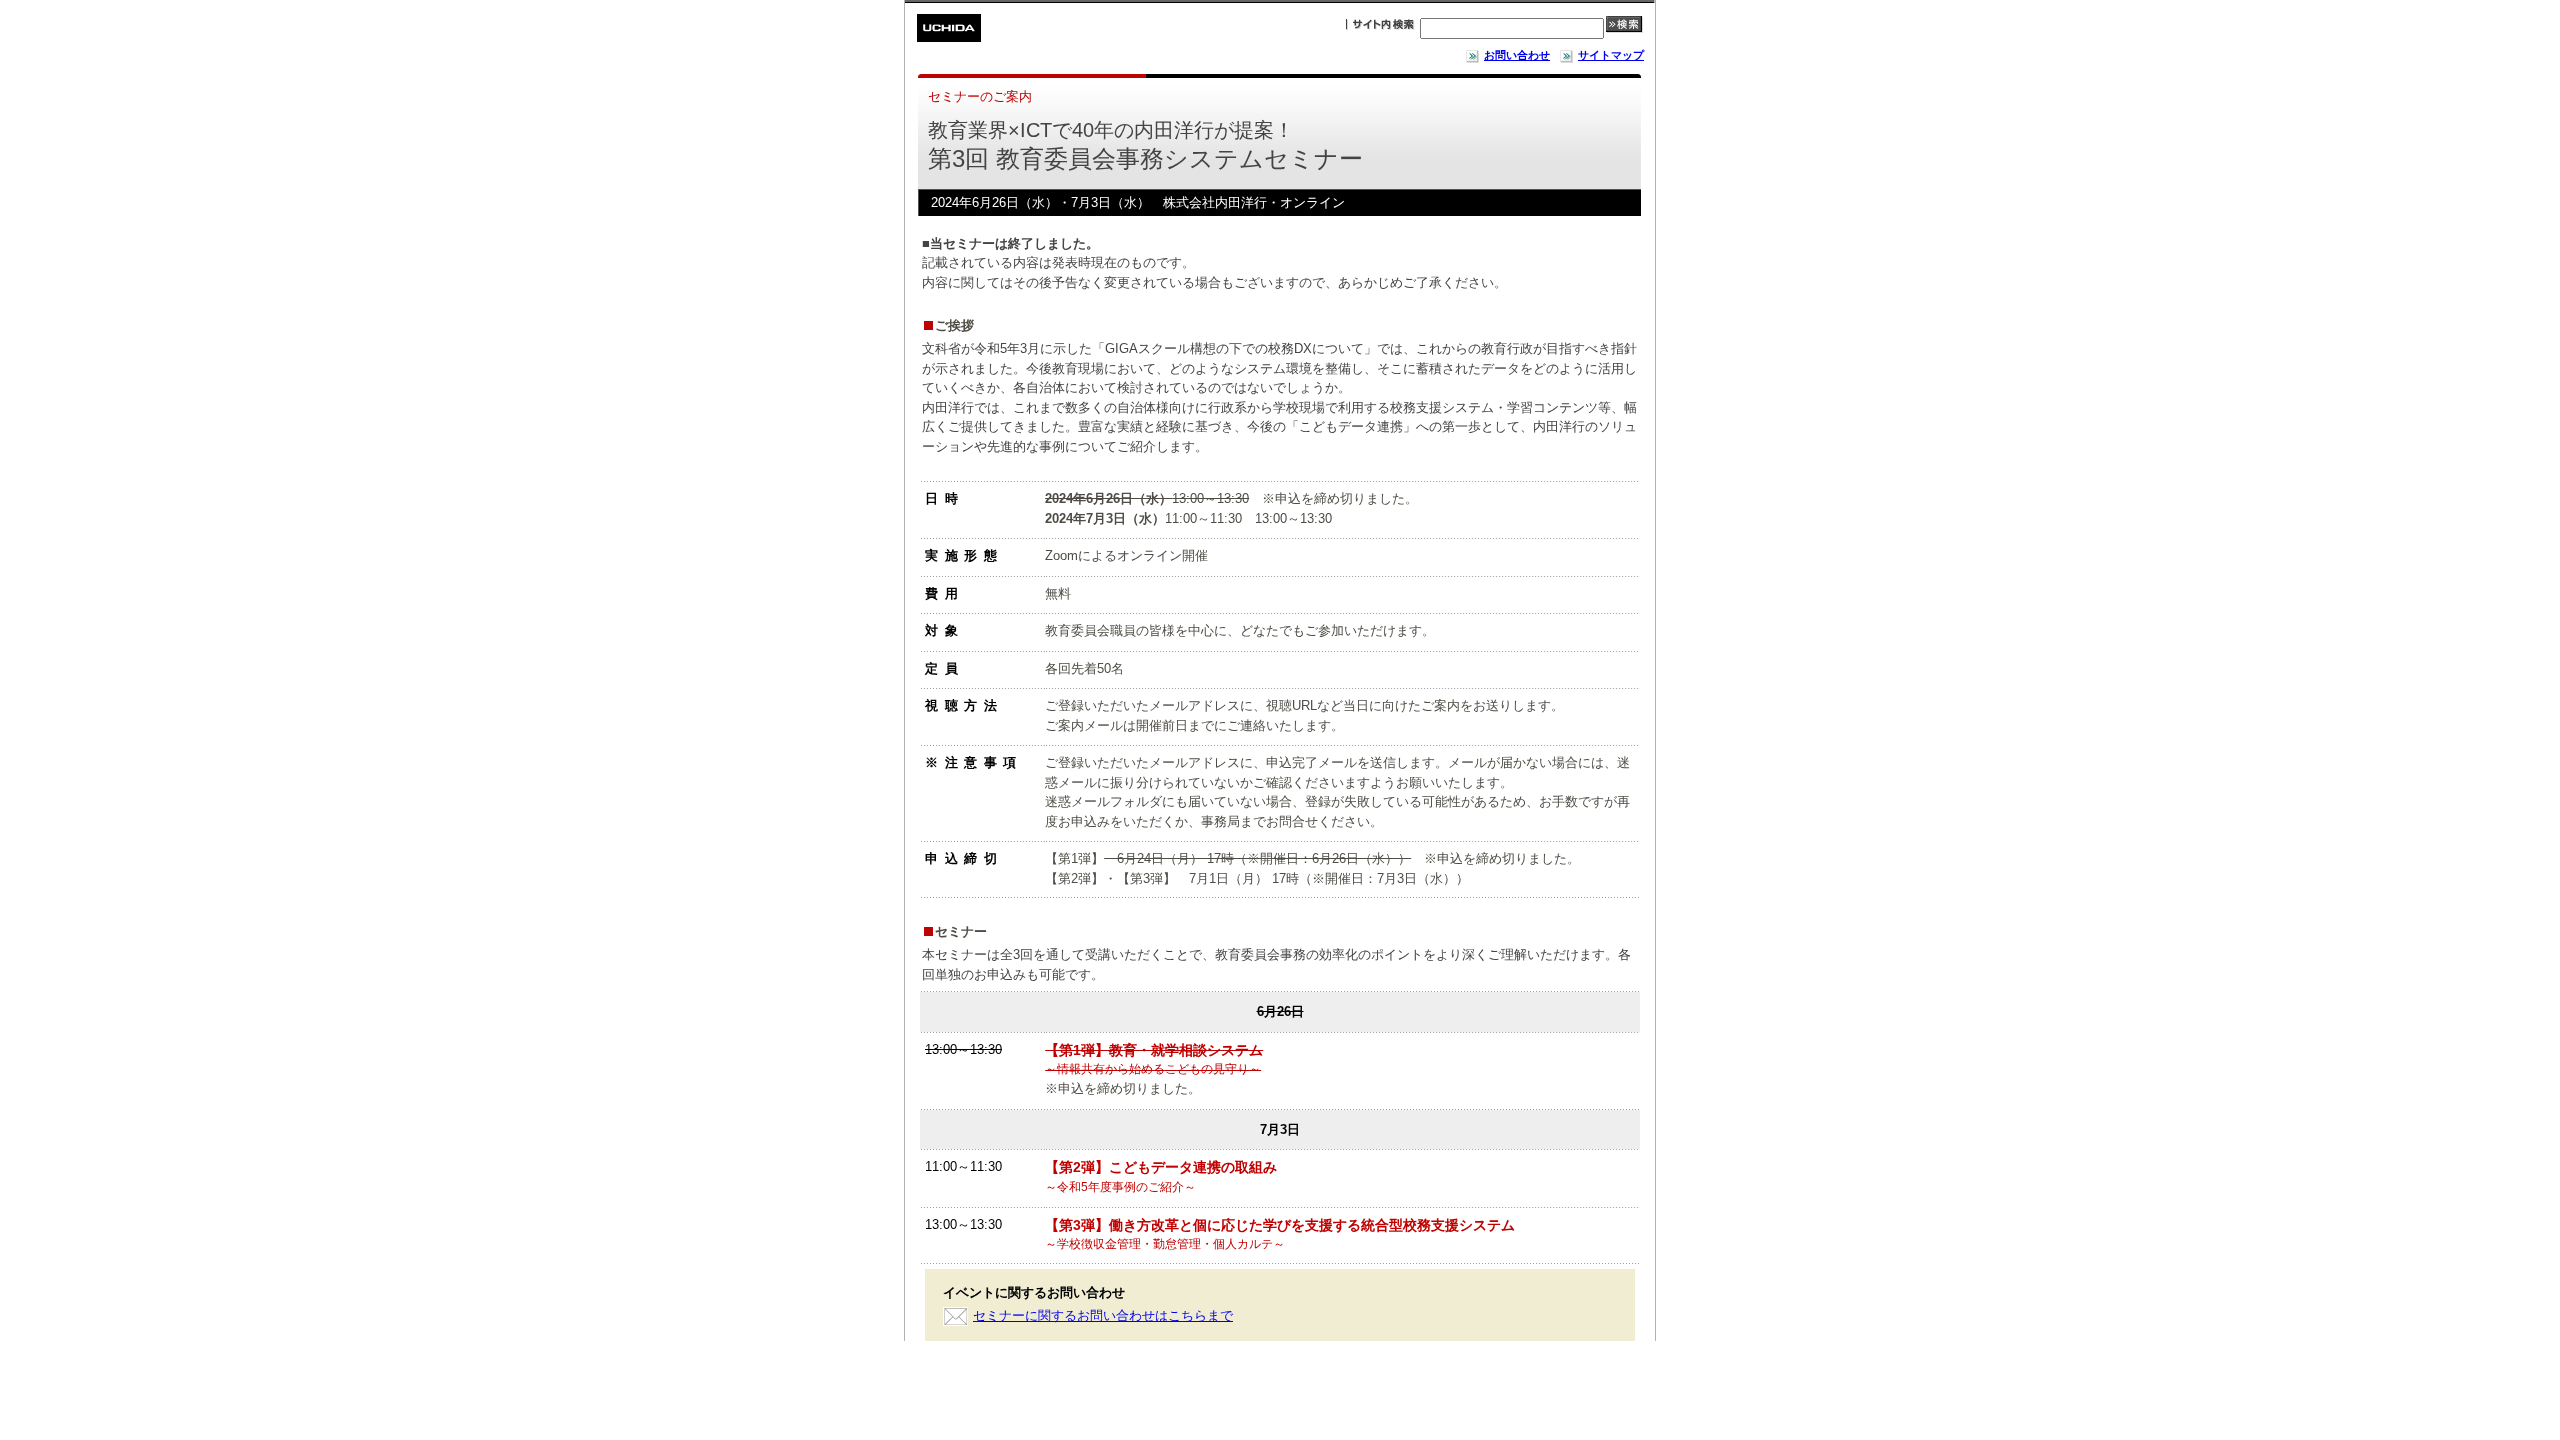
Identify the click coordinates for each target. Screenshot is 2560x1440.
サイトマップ (1611, 55)
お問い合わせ (1517, 55)
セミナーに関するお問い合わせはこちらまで (1103, 1315)
